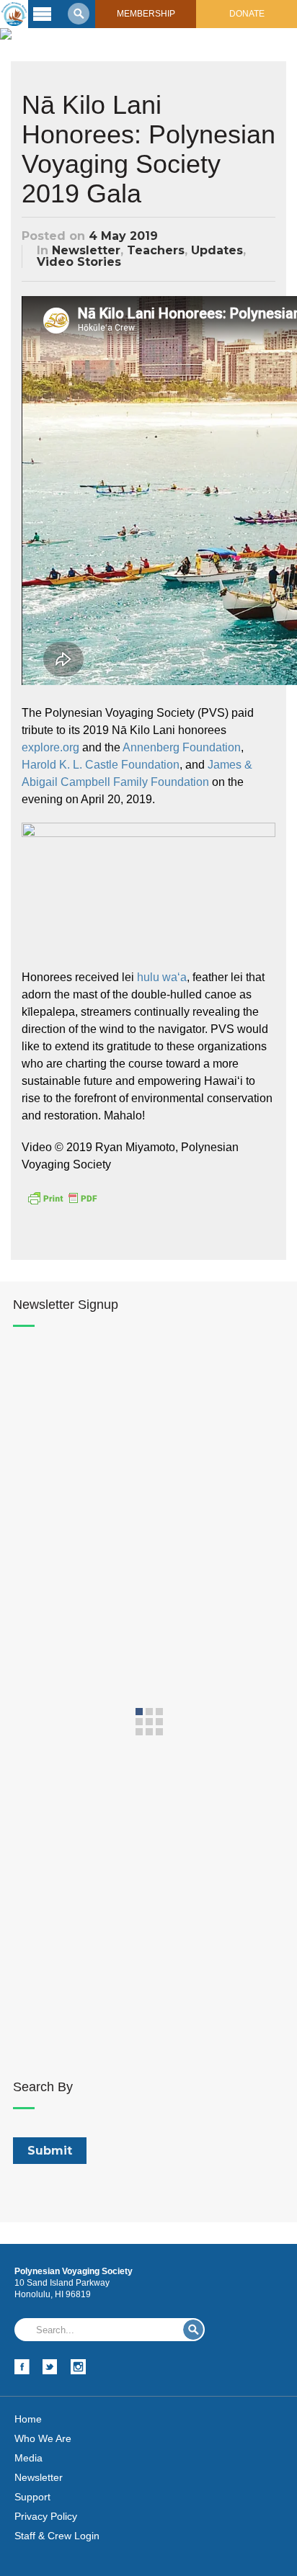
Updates (217, 250)
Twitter (50, 2367)
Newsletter (86, 250)
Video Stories (79, 262)
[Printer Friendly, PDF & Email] (62, 1197)
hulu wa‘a (162, 977)
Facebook (22, 2367)
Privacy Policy (46, 2516)
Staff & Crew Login (57, 2536)
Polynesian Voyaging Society (14, 14)
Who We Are (43, 2438)
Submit (193, 2330)
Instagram (78, 2367)
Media (28, 2458)
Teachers (156, 250)
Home (28, 2419)
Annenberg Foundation (182, 747)
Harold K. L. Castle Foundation (101, 765)
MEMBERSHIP (146, 14)
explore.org (50, 747)
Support (32, 2497)
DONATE (247, 14)
